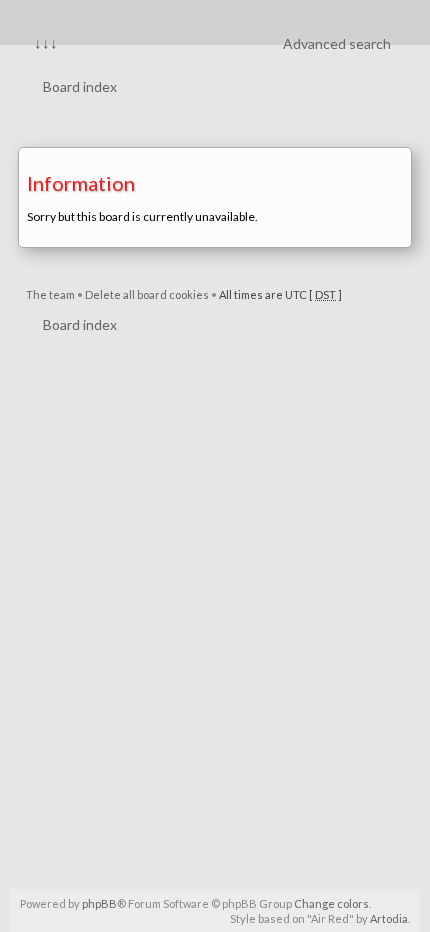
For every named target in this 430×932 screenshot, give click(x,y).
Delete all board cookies (147, 294)
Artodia (389, 918)
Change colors (331, 903)
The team (50, 294)
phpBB (99, 903)
